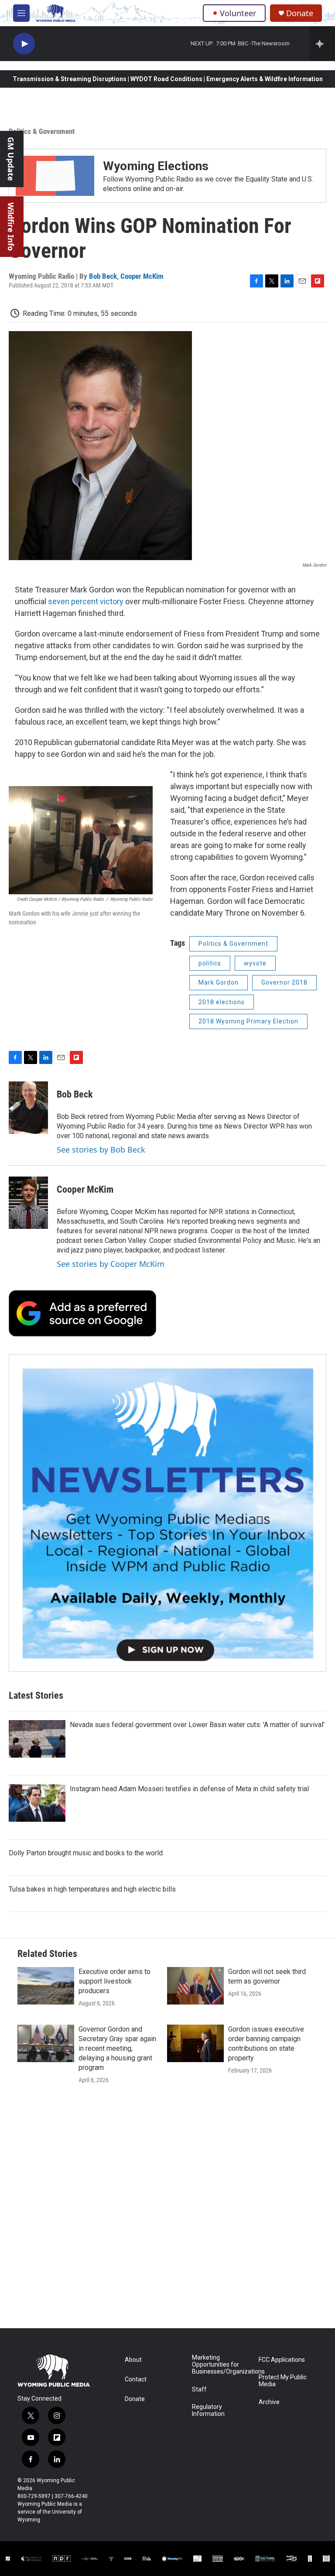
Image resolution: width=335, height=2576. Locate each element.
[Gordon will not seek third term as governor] (195, 1986)
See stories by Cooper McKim (111, 1264)
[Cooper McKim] (28, 1203)
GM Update (11, 159)
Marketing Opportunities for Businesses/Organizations (221, 2365)
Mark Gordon (219, 982)
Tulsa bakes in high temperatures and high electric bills (92, 1889)
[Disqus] (167, 2210)
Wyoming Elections (156, 166)
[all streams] (322, 44)
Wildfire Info (11, 227)
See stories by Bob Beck (101, 1149)
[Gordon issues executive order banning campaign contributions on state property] (195, 2043)
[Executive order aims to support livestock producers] (46, 1986)
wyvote (255, 963)
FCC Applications (282, 2360)
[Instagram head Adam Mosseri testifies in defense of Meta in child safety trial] (37, 1803)
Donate (300, 13)
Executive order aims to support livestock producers (115, 1981)
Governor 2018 (284, 982)
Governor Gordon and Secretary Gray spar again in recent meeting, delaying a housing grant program (117, 2048)
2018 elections (222, 1002)
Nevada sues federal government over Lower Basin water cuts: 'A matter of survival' (197, 1725)
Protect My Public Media (283, 2381)
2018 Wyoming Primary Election (248, 1021)
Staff (199, 2390)
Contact (136, 2379)
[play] (24, 44)
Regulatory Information (208, 2410)
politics (210, 963)
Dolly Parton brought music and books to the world (86, 1853)
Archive (269, 2402)
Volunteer (238, 13)
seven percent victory (86, 601)
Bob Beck (103, 276)
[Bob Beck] (28, 1108)
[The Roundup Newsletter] (167, 1513)
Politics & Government (42, 131)
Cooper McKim (142, 276)
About (133, 2360)
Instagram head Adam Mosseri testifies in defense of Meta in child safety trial (189, 1789)
